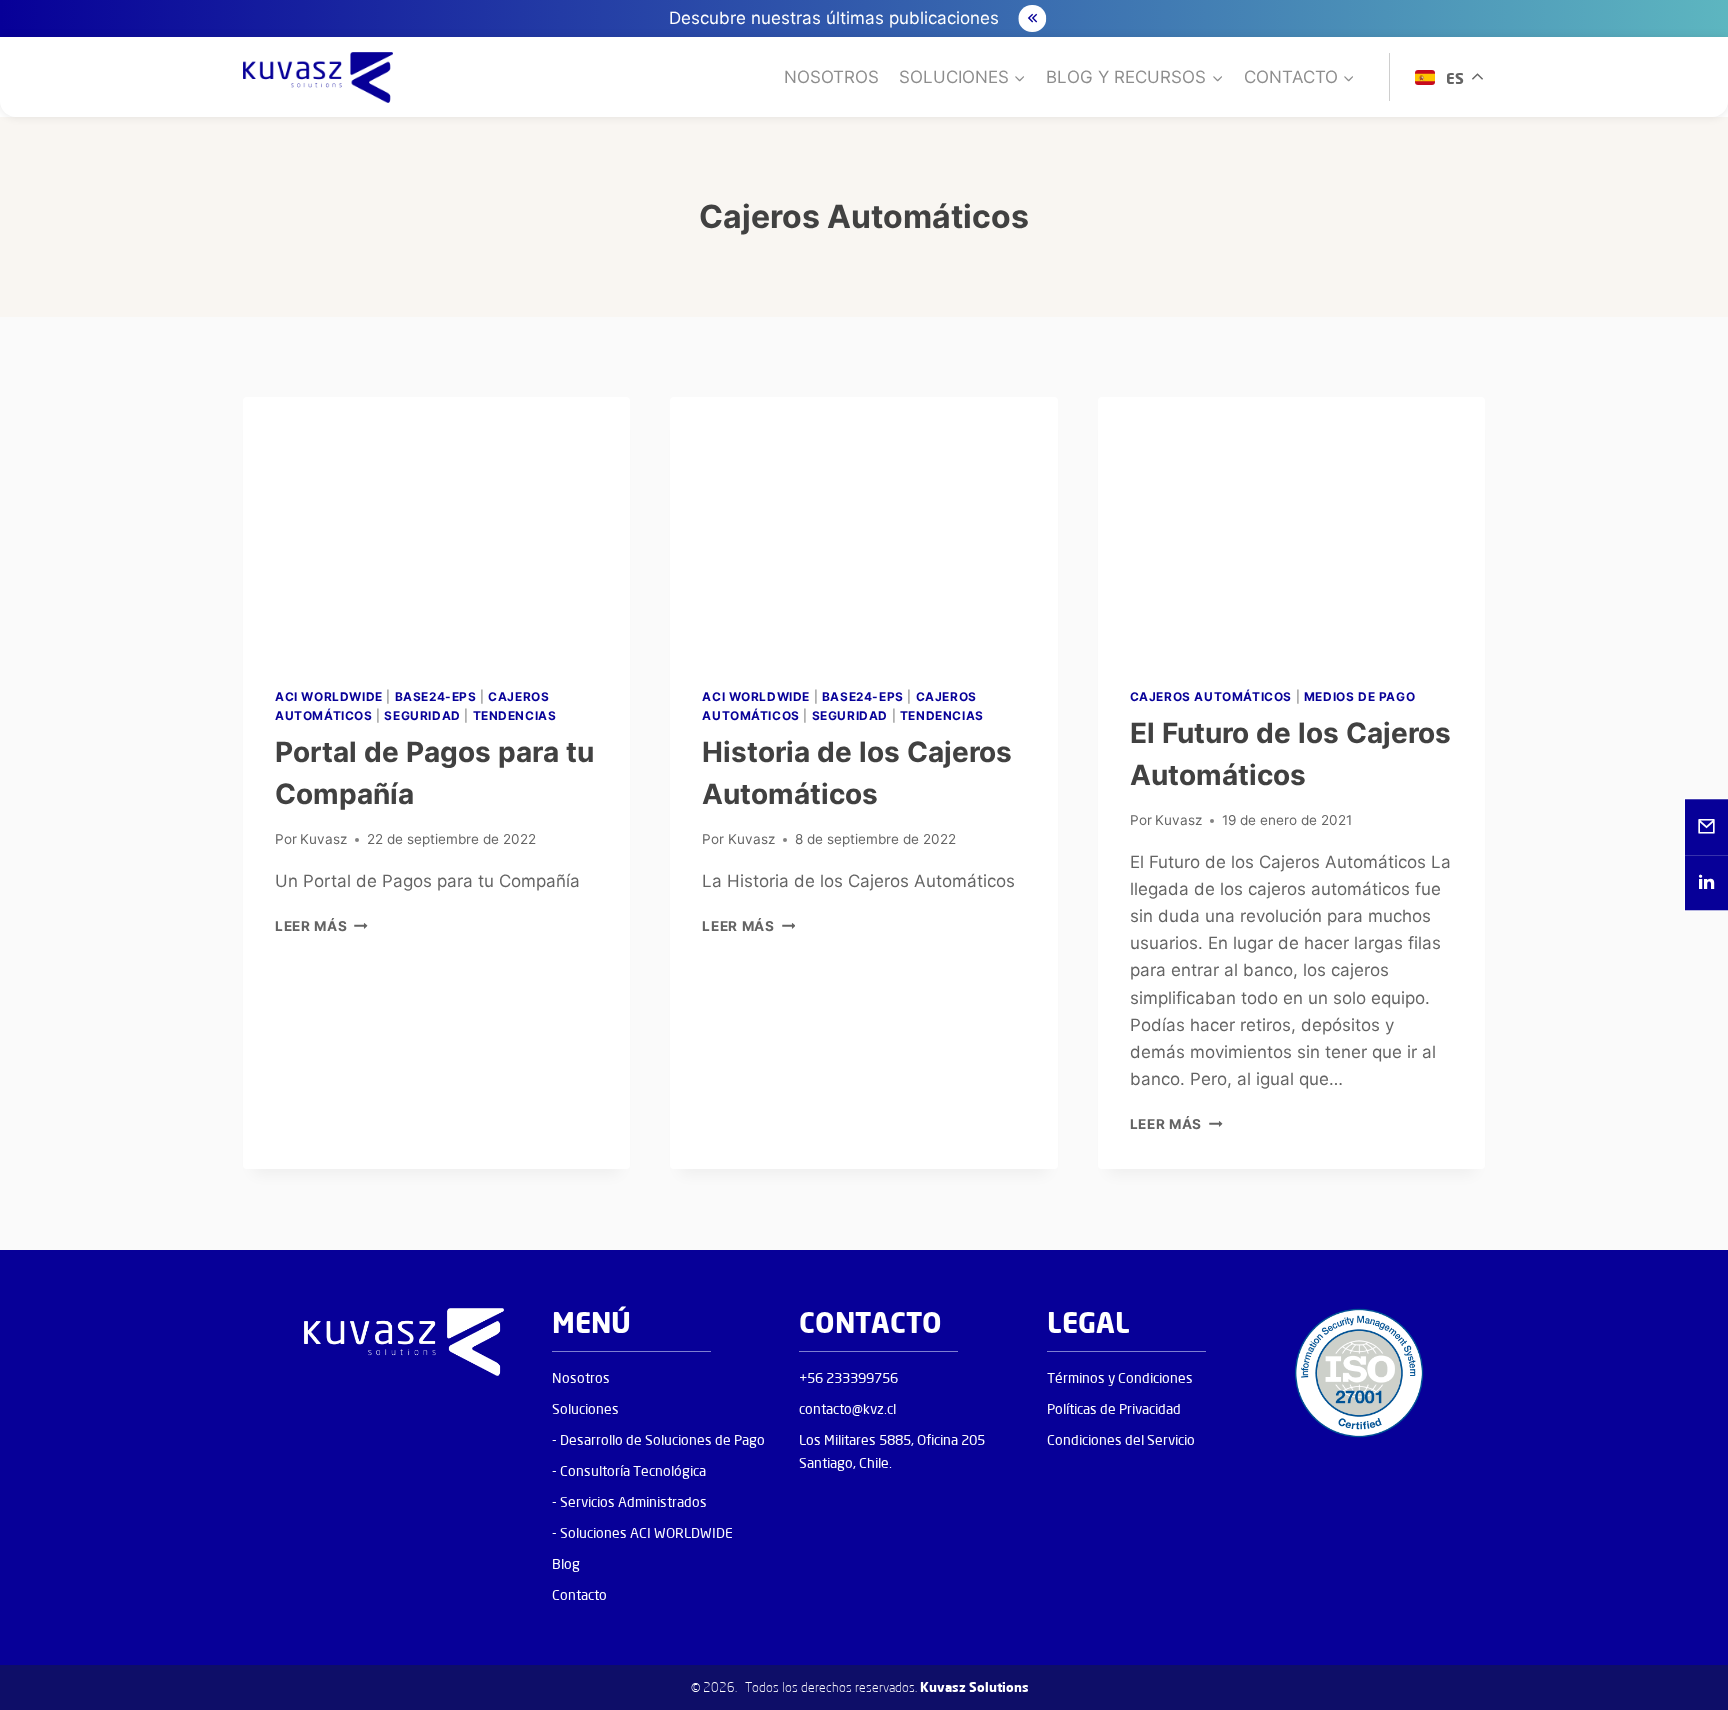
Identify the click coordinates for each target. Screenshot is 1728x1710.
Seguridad (422, 715)
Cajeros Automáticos (1211, 696)
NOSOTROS (831, 77)
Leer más (321, 926)
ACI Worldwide (329, 696)
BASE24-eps (436, 696)
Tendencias (515, 715)
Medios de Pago (1359, 696)
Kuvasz (323, 839)
